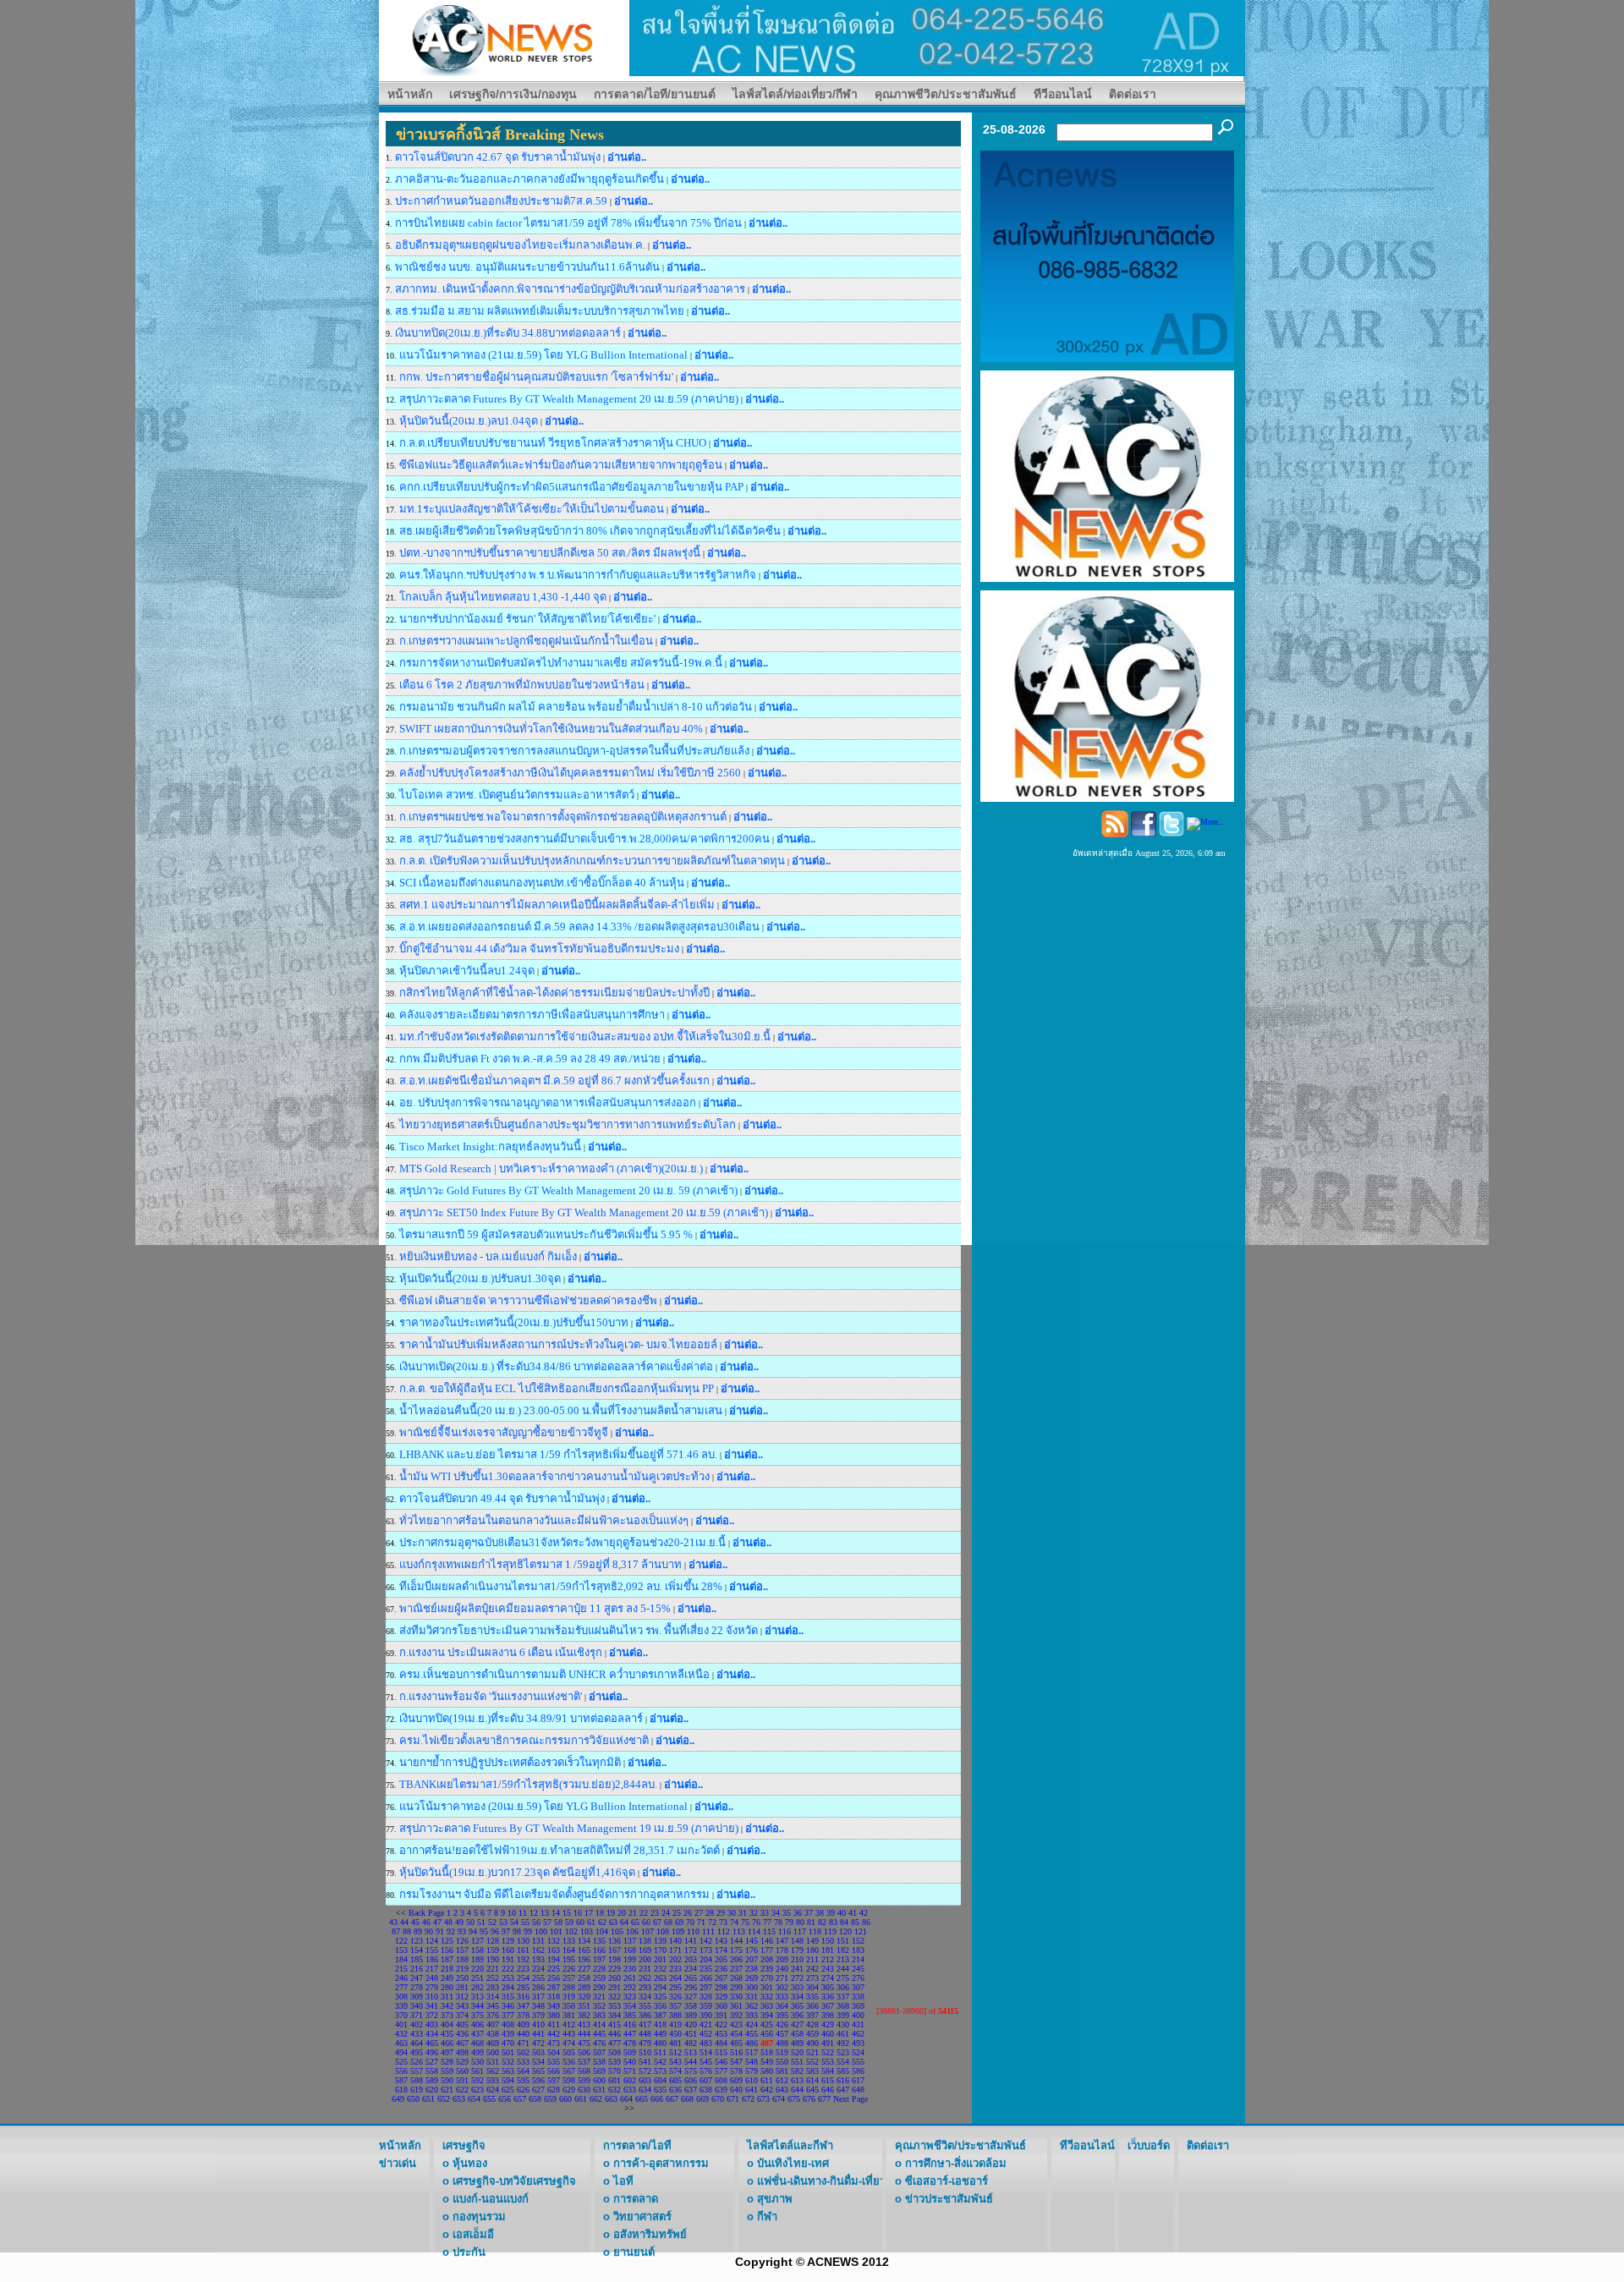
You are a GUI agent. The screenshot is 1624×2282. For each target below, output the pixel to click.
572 (645, 2071)
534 (538, 2062)
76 (756, 1922)
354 (630, 2006)
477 (614, 2043)
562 (493, 2071)
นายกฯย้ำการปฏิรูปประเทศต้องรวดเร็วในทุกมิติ (511, 1762)
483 (706, 2043)
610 (752, 2080)
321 (599, 1997)
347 (523, 2006)
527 (432, 2062)
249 (447, 1978)
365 (797, 2006)
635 (660, 2090)
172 (691, 1950)
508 (614, 2052)
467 (462, 2043)
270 (767, 1978)
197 (599, 1959)
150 (828, 1941)
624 (493, 2090)
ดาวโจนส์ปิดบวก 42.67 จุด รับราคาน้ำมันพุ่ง (498, 157)
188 (462, 1959)
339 (401, 2006)
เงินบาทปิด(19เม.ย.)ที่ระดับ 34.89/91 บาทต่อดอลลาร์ (521, 1718)
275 (843, 1978)
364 (782, 2006)
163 (554, 1950)
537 (584, 2062)
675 (794, 2099)
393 (752, 2015)
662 (596, 2099)
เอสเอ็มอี (473, 2234)
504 (554, 2052)
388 (675, 2015)
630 (584, 2090)
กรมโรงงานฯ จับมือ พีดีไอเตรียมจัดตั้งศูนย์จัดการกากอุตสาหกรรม (554, 1894)
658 (535, 2099)
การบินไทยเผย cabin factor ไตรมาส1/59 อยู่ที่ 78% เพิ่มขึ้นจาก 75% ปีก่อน (568, 223)
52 (492, 1922)
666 (657, 2099)
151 (843, 1941)
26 (688, 1913)
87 (396, 1931)
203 (691, 1959)
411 (554, 2024)
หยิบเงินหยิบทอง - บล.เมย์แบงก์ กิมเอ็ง (488, 1256)
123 (417, 1941)
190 (493, 1959)
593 (493, 2080)
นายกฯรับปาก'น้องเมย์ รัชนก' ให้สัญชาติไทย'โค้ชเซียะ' (529, 619)
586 (858, 2071)
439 (508, 2034)
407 (493, 2024)
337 (843, 1997)
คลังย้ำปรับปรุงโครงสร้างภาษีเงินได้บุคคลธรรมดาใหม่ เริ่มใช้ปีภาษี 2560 (571, 773)
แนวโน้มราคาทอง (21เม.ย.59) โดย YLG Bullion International (543, 355)
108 (663, 1931)
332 (767, 1997)
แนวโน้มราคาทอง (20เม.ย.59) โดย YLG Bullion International (543, 1806)
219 (462, 1969)
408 (508, 2024)
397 (812, 2015)
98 (517, 1931)
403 (432, 2024)
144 (736, 1941)
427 (797, 2024)
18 (600, 1913)
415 (614, 2024)
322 (614, 1997)
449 (660, 2034)
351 (584, 2006)
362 (752, 2006)
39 (831, 1913)
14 (556, 1913)
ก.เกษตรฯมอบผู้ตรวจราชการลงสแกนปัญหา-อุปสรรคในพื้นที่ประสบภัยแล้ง (576, 751)
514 (706, 2052)
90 (429, 1931)
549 (767, 2062)
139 (660, 1941)
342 (447, 2006)
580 (767, 2071)
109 (678, 1931)
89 (418, 1931)
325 (660, 1997)
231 (645, 1969)
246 (401, 1978)
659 (550, 2099)
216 (417, 1969)
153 (401, 1950)
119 (830, 1931)
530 (477, 2062)
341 (432, 2006)
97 (506, 1931)
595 (523, 2080)
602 (630, 2080)
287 (554, 1987)
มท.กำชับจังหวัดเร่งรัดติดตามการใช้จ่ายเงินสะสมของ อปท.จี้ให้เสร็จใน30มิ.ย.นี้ (585, 1037)
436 (462, 2034)
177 (767, 1950)
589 (432, 2080)
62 (602, 1922)
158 (477, 1950)
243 (828, 1969)
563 (508, 2071)
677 (824, 2099)
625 (508, 2090)
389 (691, 2015)
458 (797, 2034)
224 (538, 1969)
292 (630, 1987)
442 (554, 2034)
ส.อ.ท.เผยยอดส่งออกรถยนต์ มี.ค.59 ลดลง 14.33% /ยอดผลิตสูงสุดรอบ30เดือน (579, 927)
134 (584, 1941)
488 (782, 2043)
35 (787, 1913)
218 (447, 1969)
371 (417, 2015)
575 (691, 2071)
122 (401, 1941)
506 (584, 2052)
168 (630, 1950)
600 (599, 2080)
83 (833, 1922)
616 (843, 2080)
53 (503, 1922)
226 (569, 1969)
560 (462, 2071)
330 (736, 1997)
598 (569, 2080)
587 (401, 2080)
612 (782, 2080)
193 (538, 1959)
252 (493, 1978)
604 (660, 2080)
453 (721, 2034)
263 (660, 1978)
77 (767, 1922)
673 (763, 2099)
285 (523, 1987)
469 (493, 2043)
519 (782, 2052)
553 (828, 2062)
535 (554, 2062)
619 (417, 2090)
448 (645, 2034)
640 (736, 2090)
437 (477, 2034)
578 (736, 2071)
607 (706, 2080)
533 (523, 2062)
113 (739, 1931)
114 (754, 1931)
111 (708, 1931)
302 (782, 1987)
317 (538, 1997)
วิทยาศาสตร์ (642, 2216)
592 (477, 2080)
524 (858, 2052)
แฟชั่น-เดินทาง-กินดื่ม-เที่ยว (821, 2181)
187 (447, 1959)
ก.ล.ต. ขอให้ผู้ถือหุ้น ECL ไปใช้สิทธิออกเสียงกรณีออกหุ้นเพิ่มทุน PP (557, 1388)
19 (611, 1913)
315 (508, 1997)
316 (523, 1997)
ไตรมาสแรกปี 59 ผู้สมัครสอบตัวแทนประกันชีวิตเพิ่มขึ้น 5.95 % (547, 1234)
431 (858, 2024)
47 (437, 1922)
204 (706, 1959)
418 (660, 2024)
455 (752, 2034)
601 (614, 2080)
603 (645, 2080)
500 (493, 2052)
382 (584, 2015)
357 (675, 2006)
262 (645, 1978)
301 (767, 1987)
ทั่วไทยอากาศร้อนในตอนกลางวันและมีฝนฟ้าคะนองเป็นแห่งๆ (544, 1520)
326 (675, 1997)
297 (706, 1987)
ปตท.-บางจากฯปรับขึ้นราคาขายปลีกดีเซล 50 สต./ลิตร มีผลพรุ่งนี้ (550, 553)
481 (675, 2043)
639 (721, 2090)
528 (447, 2062)
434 (432, 2034)
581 (782, 2071)
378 (523, 2015)
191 (508, 1959)
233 (675, 1969)
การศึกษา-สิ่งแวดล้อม (956, 2163)
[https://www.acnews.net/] (937, 37)
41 (853, 1913)
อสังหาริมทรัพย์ (650, 2234)
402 (417, 2024)
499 (477, 2052)
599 (584, 2080)
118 (815, 1931)
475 (584, 2043)
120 (845, 1931)
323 (630, 1997)
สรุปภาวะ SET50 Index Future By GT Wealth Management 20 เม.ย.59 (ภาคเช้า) (584, 1212)
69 (679, 1922)
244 (843, 1969)
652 (444, 2099)
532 (508, 2062)
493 (858, 2043)
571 (630, 2071)
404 (447, 2024)
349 (554, 2006)
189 (477, 1959)
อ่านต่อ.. (627, 157)
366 (812, 2006)
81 (811, 1922)
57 (547, 1922)
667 (672, 2099)
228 (599, 1969)
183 (858, 1950)
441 (538, 2034)
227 (584, 1969)
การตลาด (636, 2199)
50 (470, 1922)
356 (660, 2006)
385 (630, 2015)
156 (447, 1950)
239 (767, 1969)
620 (432, 2090)
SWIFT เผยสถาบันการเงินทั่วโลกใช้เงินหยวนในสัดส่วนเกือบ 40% (551, 729)
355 (645, 2006)
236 (721, 1969)
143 (721, 1941)
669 (702, 2099)
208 (767, 1959)
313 (477, 1997)
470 (508, 2043)
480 (660, 2043)
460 (828, 2034)
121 (861, 1931)
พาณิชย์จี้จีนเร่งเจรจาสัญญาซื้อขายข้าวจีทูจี (505, 1432)
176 (752, 1950)
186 (432, 1959)
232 (660, 1969)
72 (712, 1922)
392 (736, 2015)
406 (477, 2024)
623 (477, 2090)
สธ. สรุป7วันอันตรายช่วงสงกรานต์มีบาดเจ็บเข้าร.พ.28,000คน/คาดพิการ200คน (584, 839)
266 (706, 1978)
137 (630, 1941)
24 (666, 1913)
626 (523, 2090)
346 (508, 2006)
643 (782, 2090)
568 (584, 2071)
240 (782, 1969)
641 (752, 2090)
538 (599, 2062)
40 (842, 1913)
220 (477, 1969)
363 (767, 2006)
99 (528, 1931)
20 (622, 1913)
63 (613, 1922)
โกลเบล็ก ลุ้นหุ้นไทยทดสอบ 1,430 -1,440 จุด (504, 597)
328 (706, 1997)
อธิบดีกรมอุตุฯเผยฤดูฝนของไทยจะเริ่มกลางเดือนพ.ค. (521, 245)
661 (581, 2099)
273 (812, 1978)
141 (691, 1941)
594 (508, 2080)
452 (706, 2034)
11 (523, 1913)
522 (828, 2052)
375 (477, 2015)
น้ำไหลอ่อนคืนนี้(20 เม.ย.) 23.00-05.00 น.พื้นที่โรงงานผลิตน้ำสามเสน (561, 1410)
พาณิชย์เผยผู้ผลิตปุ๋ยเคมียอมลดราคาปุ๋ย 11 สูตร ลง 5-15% (535, 1608)
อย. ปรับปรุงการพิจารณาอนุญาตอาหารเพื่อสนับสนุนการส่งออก (548, 1103)
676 (809, 2099)
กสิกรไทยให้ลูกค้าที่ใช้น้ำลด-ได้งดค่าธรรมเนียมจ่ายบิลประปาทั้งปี (554, 993)
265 (691, 1978)
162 (538, 1950)
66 (646, 1922)
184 (401, 1959)
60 (580, 1922)
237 (736, 1969)
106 (632, 1931)
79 (789, 1922)
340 (417, 2006)
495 (417, 2052)
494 (401, 2052)
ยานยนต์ (634, 2252)
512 (675, 2052)
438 (493, 2034)
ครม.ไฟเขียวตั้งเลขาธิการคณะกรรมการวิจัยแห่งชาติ (525, 1740)
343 (462, 2006)
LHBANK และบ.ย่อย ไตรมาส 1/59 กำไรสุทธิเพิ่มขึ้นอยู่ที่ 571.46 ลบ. (560, 1454)
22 (644, 1913)
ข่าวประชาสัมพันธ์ (949, 2199)
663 (611, 2099)
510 (645, 2052)
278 (417, 1987)
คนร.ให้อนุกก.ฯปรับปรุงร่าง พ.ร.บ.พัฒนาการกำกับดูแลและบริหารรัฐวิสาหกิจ (578, 575)
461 (843, 2034)
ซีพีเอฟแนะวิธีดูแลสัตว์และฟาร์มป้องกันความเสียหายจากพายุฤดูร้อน (562, 465)
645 (812, 2090)
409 (523, 2024)
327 (691, 1997)
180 (812, 1950)
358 (691, 2006)
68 (668, 1922)
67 (657, 1922)
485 (736, 2043)
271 (782, 1978)
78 (778, 1922)
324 (645, 1997)
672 (748, 2099)
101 (556, 1931)
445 (599, 2034)
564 (523, 2071)
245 (858, 1969)
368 (843, 2006)
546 (721, 2062)
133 (569, 1941)
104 (602, 1931)
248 (432, 1978)
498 (462, 2052)
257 (569, 1978)
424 (752, 2024)
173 (706, 1950)
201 (660, 1959)
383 (599, 2015)
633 (630, 2090)
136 (614, 1941)
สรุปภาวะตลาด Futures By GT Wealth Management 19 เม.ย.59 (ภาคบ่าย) (569, 1828)
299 (736, 1987)
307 (858, 1987)
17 (589, 1913)
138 (645, 1941)
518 (767, 2052)
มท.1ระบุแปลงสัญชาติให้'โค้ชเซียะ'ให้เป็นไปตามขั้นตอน (532, 509)
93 (462, 1931)
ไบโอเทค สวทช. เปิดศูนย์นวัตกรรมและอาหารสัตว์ (518, 795)
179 (797, 1950)
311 (447, 1997)
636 (675, 2090)
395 (782, 2015)
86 (866, 1922)
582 (797, 2071)
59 (569, 1922)
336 (828, 1997)
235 (706, 1969)
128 (493, 1941)
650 (413, 2099)
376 (493, 2015)
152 (858, 1941)
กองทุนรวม (479, 2216)
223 (523, 1969)
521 (812, 2052)
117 (800, 1931)
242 (812, 1969)
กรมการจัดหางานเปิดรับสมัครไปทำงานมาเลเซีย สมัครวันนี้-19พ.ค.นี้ (561, 663)
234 (691, 1969)
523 (843, 2052)
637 (691, 2090)
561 (477, 2071)
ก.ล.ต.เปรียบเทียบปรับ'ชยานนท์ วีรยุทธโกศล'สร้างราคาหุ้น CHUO (553, 443)
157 (462, 1950)
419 (675, 2024)
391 (721, 2015)
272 (797, 1978)
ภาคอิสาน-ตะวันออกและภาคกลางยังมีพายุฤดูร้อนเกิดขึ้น (529, 179)
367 (828, 2006)
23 (655, 1913)
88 (407, 1931)
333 (782, 1997)
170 (660, 1950)
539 (614, 2062)
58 (558, 1922)
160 (508, 1950)
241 (797, 1969)
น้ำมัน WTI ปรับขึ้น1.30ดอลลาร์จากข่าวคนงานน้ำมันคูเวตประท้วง (554, 1476)
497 (447, 2052)
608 (721, 2080)
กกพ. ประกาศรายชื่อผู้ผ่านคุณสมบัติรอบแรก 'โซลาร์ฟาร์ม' (538, 377)
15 (567, 1913)
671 (733, 2099)
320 (584, 1997)
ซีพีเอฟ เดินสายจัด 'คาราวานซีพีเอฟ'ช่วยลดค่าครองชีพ (528, 1300)
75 (745, 1922)
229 (614, 1969)
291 (614, 1987)
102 (571, 1931)
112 (724, 1931)
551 (797, 2062)
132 (554, 1941)
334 (797, 1997)
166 (599, 1950)
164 (569, 1950)
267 (721, 1978)
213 (843, 1959)
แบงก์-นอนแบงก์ (491, 2199)
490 (812, 2043)
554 (843, 2062)
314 (493, 1997)
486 (752, 2043)
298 (721, 1987)
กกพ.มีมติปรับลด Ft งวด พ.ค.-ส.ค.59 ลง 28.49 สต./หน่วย (530, 1059)
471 (523, 2043)
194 (554, 1959)
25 (677, 1913)
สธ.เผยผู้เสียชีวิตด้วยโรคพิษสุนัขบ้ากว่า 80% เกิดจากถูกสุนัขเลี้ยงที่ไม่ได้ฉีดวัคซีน (590, 531)
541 (645, 2062)
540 (630, 2062)
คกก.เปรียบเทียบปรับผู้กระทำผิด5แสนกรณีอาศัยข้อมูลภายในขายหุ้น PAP (571, 487)
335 (812, 1997)
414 (599, 2024)
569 (599, 2071)
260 (614, 1978)
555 (858, 2062)
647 (843, 2090)
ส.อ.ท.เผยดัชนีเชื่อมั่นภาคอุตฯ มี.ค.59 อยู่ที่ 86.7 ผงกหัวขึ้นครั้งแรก (554, 1081)
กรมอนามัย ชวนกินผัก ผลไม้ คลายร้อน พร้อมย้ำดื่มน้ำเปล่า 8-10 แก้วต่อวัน (577, 707)
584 (828, 2071)
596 (538, 2080)
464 (417, 2043)
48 (448, 1922)
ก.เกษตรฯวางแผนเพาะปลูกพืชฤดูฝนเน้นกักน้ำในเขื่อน (526, 641)
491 (828, 2043)
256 (554, 1978)
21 (633, 1913)
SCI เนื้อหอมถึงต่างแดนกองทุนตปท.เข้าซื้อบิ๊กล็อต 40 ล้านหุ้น (543, 883)
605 (675, 2080)
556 (401, 2071)
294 (660, 1987)
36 (798, 1913)
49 (459, 1922)
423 (736, 2024)
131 (538, 1941)
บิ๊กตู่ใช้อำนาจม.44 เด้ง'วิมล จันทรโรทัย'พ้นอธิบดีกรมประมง (539, 949)
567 (569, 2071)
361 (736, 2006)
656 (505, 2099)
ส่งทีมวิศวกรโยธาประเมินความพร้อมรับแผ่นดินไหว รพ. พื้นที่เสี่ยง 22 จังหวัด (579, 1630)
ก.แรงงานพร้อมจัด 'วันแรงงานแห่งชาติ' (491, 1696)
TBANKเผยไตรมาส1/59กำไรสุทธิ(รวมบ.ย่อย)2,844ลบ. (528, 1784)
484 (721, 2043)
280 (447, 1987)
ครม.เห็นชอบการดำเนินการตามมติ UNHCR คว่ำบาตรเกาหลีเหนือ (554, 1674)
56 (536, 1922)
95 (484, 1931)
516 (736, 2052)
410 (538, 2024)
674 (779, 2099)
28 (710, 1913)
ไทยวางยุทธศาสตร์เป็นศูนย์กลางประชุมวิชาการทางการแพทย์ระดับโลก (569, 1125)
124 (432, 1941)
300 (752, 1987)
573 (660, 2071)
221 (493, 1969)
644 (797, 2090)
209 (782, 1959)
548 (752, 2062)
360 (721, 2006)
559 (447, 2071)
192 (523, 1959)
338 (858, 1997)
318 (554, 1997)
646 (828, 2090)
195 (569, 1959)
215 (401, 1969)
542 (660, 2062)
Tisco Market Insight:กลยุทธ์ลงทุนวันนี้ (490, 1146)
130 (523, 1941)
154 (417, 1950)
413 (584, 2024)
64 (624, 1922)
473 (554, 2043)
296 (691, 1987)
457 (782, 2034)
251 (477, 1978)
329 (721, 1997)
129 (508, 1941)
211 (812, 1959)
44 (404, 1922)
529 (462, 2062)
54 (514, 1922)
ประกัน (469, 2252)
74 (734, 1922)
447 (630, 2034)
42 (864, 1913)
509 (630, 2052)
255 (538, 1978)
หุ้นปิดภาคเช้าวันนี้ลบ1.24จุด (467, 971)
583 (812, 2071)
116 (785, 1931)
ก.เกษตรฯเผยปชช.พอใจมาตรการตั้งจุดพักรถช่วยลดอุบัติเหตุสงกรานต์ (563, 817)
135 (599, 1941)
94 (473, 1931)
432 (401, 2034)
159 (493, 1950)
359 (706, 2006)
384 (614, 2015)
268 (736, 1978)
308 (401, 1997)
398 (828, 2015)
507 (599, 2052)
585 (843, 2071)
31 (743, 1913)
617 (858, 2080)
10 (512, 1913)
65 (635, 1922)
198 (614, 1959)
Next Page (850, 2099)
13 (545, 1913)
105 (617, 1931)
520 (797, 2052)
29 (721, 1913)
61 (591, 1922)
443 (569, 2034)
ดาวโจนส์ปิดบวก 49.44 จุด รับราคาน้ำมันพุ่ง (502, 1498)
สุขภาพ (775, 2199)
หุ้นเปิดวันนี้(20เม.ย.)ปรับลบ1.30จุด (480, 1278)
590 (447, 2080)
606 (691, 2080)
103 (587, 1931)
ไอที (623, 2181)
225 (554, 1969)
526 (417, 2062)
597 (554, 2080)
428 (812, 2024)
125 (447, 1941)
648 (858, 2090)
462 (858, 2034)
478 (630, 2043)
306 (843, 1987)
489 (797, 2043)
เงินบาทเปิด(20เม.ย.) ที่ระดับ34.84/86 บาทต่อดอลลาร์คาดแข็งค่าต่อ (556, 1366)
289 (584, 1987)
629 (569, 2090)
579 (752, 2071)
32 (754, 1913)
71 (701, 1922)
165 (584, 1950)
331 (752, 1997)
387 (660, 2015)
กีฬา (767, 2216)
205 (721, 1959)
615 (828, 2080)
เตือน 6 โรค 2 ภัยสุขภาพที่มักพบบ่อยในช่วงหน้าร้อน (522, 685)
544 (691, 2062)
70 (690, 1922)
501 (508, 2052)
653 (459, 2099)
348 (538, 2006)
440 (523, 2034)
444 (584, 2034)
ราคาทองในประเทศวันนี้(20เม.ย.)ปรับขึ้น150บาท (514, 1322)
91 (440, 1931)
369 (858, 2006)
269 (752, 1978)
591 (462, 2080)
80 (800, 1922)
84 (844, 1922)
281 (462, 1987)
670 (718, 2099)
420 (691, 2024)
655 (489, 2099)
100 (541, 1931)
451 (691, 2034)
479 (645, 2043)
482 (691, 2043)
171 (675, 1950)
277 (401, 1987)
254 (523, 1978)
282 (477, 1987)
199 (630, 1959)
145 (752, 1941)
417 (645, 2024)
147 (782, 1941)
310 (432, 1997)
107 (647, 1931)
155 (432, 1950)
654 (474, 2099)
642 (767, 2090)
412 (569, 2024)
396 (797, 2015)
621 (447, 2090)
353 (614, 2006)
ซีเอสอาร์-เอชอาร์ (946, 2181)
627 (538, 2090)
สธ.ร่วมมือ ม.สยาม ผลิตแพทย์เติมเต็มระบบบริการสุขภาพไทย (540, 311)
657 (520, 2099)
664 (626, 2099)
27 (699, 1913)
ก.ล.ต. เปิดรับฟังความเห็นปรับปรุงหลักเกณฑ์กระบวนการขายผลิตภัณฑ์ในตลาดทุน (592, 861)
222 (508, 1969)
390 (706, 2015)
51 (481, 1922)
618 (401, 2090)
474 (569, 2043)
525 (401, 2062)
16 (578, 1913)
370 (401, 2015)
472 (538, 2043)
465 (432, 2043)
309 (417, 1997)
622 (462, 2090)
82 (822, 1922)
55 (525, 1922)
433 (417, 2034)
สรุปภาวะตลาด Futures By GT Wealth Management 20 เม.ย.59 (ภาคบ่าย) (570, 399)
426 (782, 2024)
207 (752, 1959)
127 (477, 1941)
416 (630, 2024)
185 (417, 1959)
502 (523, 2052)
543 (675, 2062)
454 (736, 2034)
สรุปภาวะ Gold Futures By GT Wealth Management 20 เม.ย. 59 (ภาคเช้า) (568, 1190)
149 (812, 1941)
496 (432, 2052)
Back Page (426, 1913)
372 (432, 2015)
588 (417, 2080)
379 (538, 2015)
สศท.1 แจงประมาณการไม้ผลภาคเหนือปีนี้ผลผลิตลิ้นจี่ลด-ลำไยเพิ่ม (557, 905)
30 (732, 1913)
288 (569, 1987)
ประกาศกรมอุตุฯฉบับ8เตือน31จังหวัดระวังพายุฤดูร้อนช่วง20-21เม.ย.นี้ (562, 1542)
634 (645, 2090)
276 (858, 1978)
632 (614, 2090)
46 (426, 1922)
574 (675, 2071)
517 (752, 2052)
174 (721, 1950)
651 (428, 2099)
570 (614, 2071)
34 (776, 1913)
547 (736, 2062)
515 (721, 2052)
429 (828, 2024)
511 (660, 2052)
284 (508, 1987)
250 (462, 1978)
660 (565, 2099)
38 (820, 1913)
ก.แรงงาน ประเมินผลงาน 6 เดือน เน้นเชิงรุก (501, 1652)
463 (401, 2043)
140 (675, 1941)
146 (767, 1941)
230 (630, 1969)
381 (569, 2015)
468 (477, 2043)
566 (554, 2071)
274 (828, 1978)
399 (843, 2015)
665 (642, 2099)
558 (432, 2071)
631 (599, 2090)
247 (417, 1978)
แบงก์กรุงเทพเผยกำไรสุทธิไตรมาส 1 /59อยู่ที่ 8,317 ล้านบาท (540, 1564)
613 (797, 2080)
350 (569, 2006)
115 (769, 1931)
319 (569, 1997)
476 (599, 2043)
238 (752, 1969)
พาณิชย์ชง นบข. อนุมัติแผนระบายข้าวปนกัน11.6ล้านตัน (527, 267)
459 (812, 2034)
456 (767, 2034)
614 (812, 2080)
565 (538, 2071)
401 (401, 2024)
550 (782, 2062)
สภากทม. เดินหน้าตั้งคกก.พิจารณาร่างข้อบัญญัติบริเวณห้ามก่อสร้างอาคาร (570, 289)
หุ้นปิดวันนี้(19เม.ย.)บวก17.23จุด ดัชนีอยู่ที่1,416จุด (517, 1872)
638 (706, 2090)
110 (693, 1931)
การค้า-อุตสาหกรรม (661, 2163)
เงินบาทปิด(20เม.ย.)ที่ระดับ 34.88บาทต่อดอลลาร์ (508, 333)
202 (675, 1959)
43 (393, 1922)
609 (736, 2080)
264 (675, 1978)
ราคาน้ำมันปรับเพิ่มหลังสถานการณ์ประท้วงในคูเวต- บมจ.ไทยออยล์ (558, 1344)
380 (554, 2015)
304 (812, 1987)
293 (645, 1987)
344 (477, 2006)
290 (599, 1987)
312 (462, 1997)
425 (767, 2024)
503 (538, 2052)
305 (828, 1987)
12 (534, 1913)
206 (736, 1959)
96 (495, 1931)
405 (462, 2024)
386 (645, 2015)
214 (858, 1959)
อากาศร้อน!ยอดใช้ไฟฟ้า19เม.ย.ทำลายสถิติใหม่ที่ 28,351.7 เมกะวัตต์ (561, 1850)
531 (493, 2062)
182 (843, 1950)
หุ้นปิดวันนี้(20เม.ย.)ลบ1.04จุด (469, 421)
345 (493, 2006)
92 (451, 1931)
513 (691, 2052)
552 (812, 2062)
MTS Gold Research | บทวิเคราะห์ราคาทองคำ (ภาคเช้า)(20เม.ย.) (551, 1168)
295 (675, 1987)
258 (584, 1978)
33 (765, 1913)
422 (721, 2024)
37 (809, 1913)
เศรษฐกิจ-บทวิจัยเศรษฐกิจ (514, 2181)
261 (630, 1978)
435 (447, 2034)
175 (736, 1950)
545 (706, 2062)
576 (706, 2071)
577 (721, 2071)
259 (599, 1978)
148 (797, 1941)
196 (584, 1959)
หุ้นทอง (470, 2163)
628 (554, 2090)
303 (797, 1987)
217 (432, 1969)
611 (767, 2080)
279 (432, 1987)
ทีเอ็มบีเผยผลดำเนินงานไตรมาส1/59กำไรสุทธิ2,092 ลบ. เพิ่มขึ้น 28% (561, 1586)
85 (855, 1922)
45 (415, 1922)
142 (706, 1941)
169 (645, 1950)
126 (462, 1941)
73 (723, 1922)
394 (767, 2015)
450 (675, 2034)
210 (797, 1959)
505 (569, 2052)
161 (523, 1950)
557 (417, 2071)
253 (508, 1978)
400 (858, 2015)
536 (569, 2062)
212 (828, 1959)
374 (462, 2015)
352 (599, 2006)
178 (782, 1950)
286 (538, 1987)
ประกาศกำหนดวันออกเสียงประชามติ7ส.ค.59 (501, 201)
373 (447, 2015)
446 (614, 2034)
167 (614, 1950)
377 (508, 2015)
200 (645, 1959)
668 (687, 2099)
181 (828, 1950)
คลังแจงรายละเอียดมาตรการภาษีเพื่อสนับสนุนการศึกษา (532, 1015)
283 (493, 1987)
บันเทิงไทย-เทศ (793, 2163)
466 (447, 2043)
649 (398, 2099)
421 (706, 2024)
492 (843, 2043)
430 (843, 2024)
